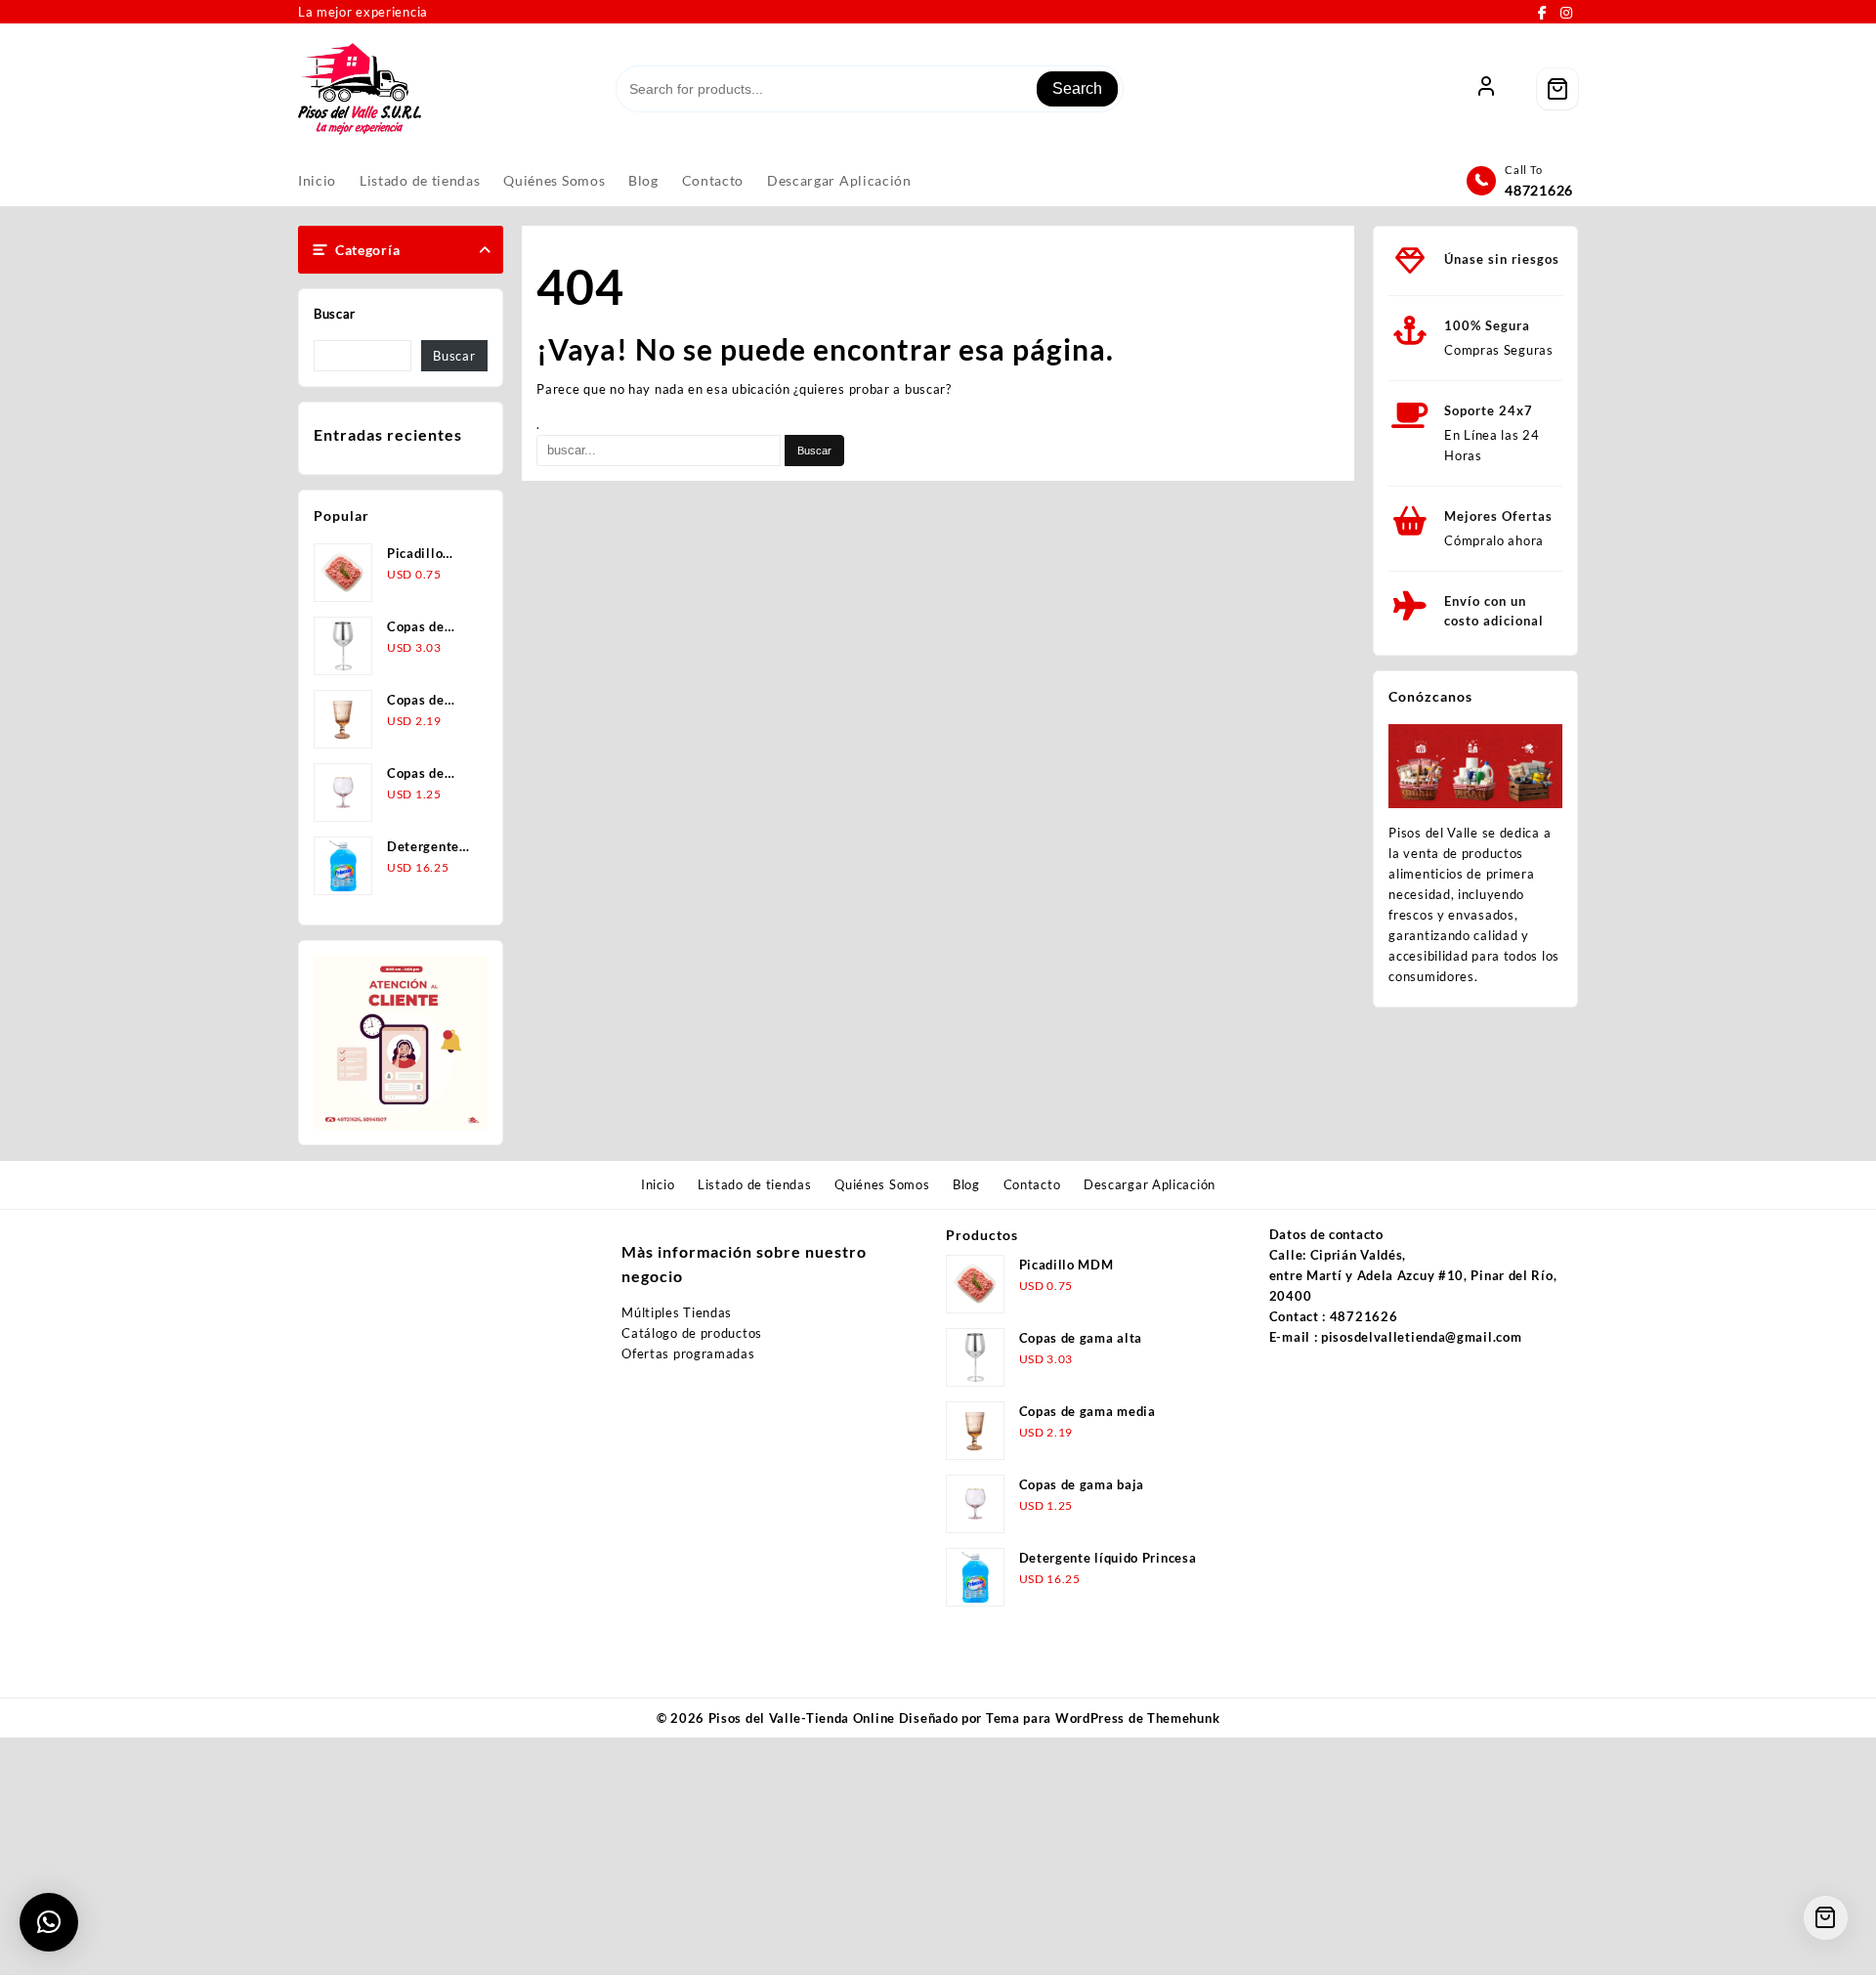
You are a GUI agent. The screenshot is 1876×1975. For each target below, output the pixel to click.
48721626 (1539, 190)
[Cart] (1557, 89)
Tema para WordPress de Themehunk (1103, 1718)
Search (1077, 88)
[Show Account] (1486, 89)
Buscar (335, 314)
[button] (49, 1922)
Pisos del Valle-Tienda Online (802, 1718)
